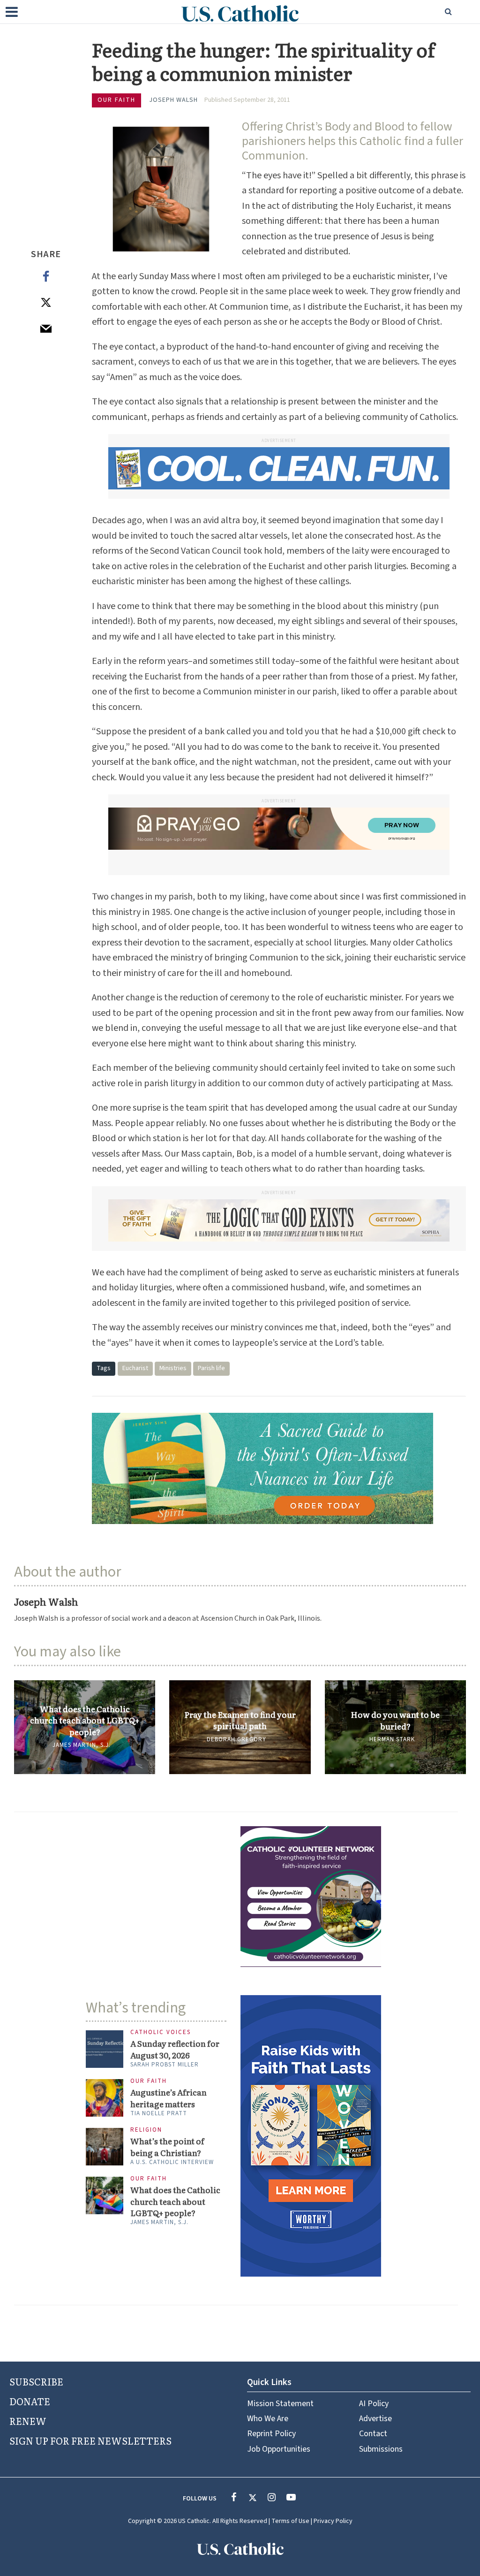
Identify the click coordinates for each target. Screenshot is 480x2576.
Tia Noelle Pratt (159, 2113)
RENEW (28, 2421)
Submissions (381, 2449)
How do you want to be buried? (395, 1720)
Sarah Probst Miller (165, 2065)
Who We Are (268, 2419)
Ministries (173, 1368)
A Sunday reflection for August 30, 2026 (175, 2049)
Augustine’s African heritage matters (169, 2098)
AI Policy (374, 2404)
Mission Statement (280, 2404)
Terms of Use (290, 2521)
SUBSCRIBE (36, 2381)
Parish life (211, 1368)
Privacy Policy (333, 2521)
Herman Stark (392, 1739)
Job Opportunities (279, 2449)
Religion (146, 2130)
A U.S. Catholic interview (172, 2162)
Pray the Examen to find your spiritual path (240, 1720)
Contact (373, 2434)
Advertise (375, 2419)
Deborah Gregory (236, 1739)
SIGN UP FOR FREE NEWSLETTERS (90, 2440)
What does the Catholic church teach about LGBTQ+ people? (85, 1720)
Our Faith (116, 100)
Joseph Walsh (173, 100)
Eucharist (135, 1368)
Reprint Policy (271, 2434)
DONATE (30, 2401)
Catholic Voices (161, 2032)
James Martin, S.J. (82, 1745)
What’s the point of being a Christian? (167, 2147)
